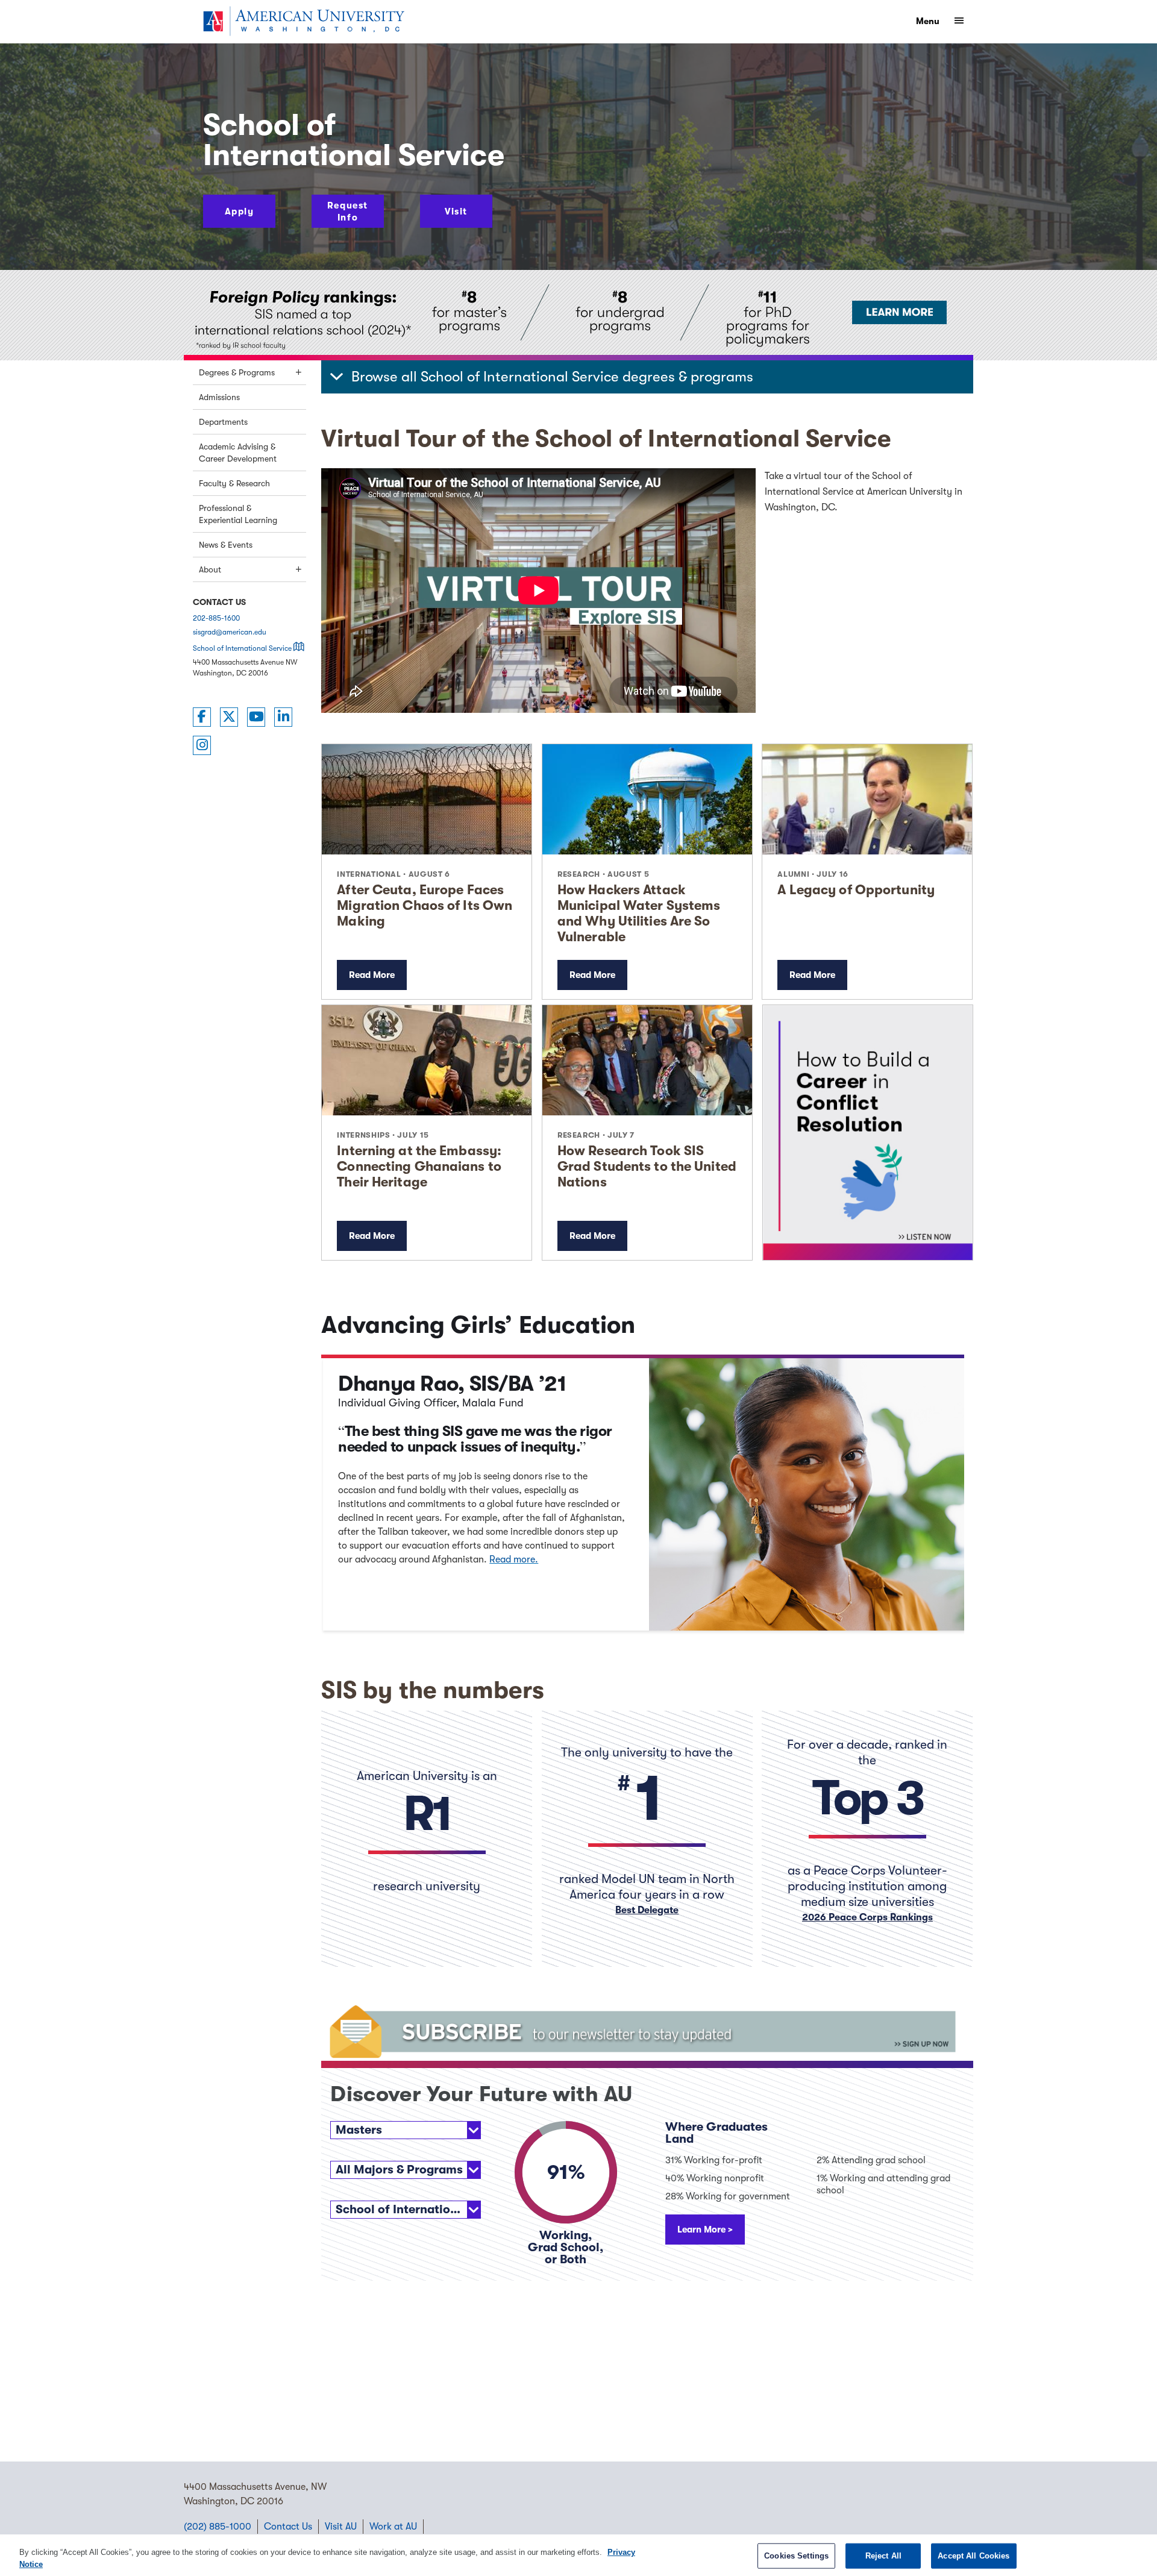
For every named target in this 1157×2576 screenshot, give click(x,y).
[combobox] (406, 2130)
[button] (647, 377)
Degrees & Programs (237, 372)
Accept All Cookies (974, 2556)
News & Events (226, 545)
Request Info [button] (348, 212)
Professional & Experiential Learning (238, 514)
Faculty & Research (234, 483)
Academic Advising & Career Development (238, 453)
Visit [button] (456, 212)
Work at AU (393, 2527)
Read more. (514, 1559)
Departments (223, 422)
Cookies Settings (796, 2556)
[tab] (647, 377)
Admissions (219, 397)
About (210, 569)
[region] (578, 2555)
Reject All (883, 2556)
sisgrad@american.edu (230, 632)
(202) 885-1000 (218, 2527)
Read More (372, 975)
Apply (240, 212)
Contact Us (288, 2527)
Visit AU (341, 2527)
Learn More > (705, 2230)
